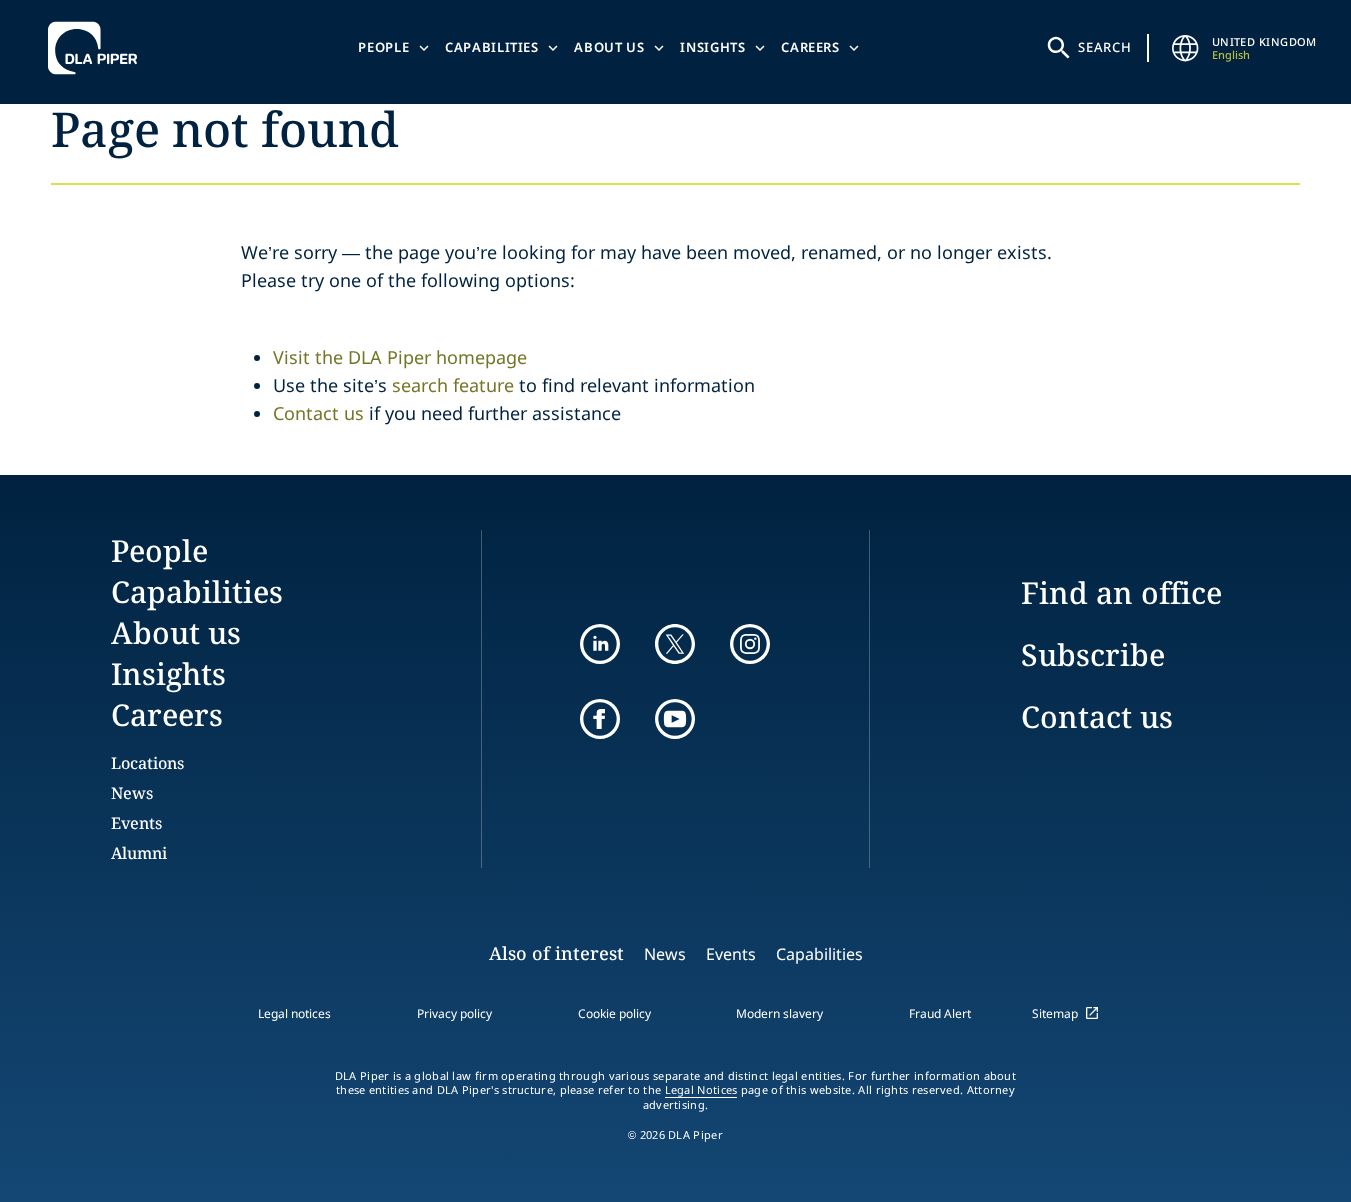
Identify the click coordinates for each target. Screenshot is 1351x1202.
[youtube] (675, 719)
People (383, 47)
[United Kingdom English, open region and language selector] (1186, 48)
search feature (453, 385)
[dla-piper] (98, 48)
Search (1105, 47)
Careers (810, 47)
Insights (712, 47)
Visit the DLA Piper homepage (400, 357)
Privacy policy (454, 1013)
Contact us (318, 413)
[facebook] (600, 719)
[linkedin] (600, 644)
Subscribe (1093, 654)
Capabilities (492, 47)
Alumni (139, 853)
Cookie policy (614, 1013)
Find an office (1121, 592)
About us (609, 47)
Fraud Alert (940, 1013)
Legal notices (294, 1013)
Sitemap (1055, 1013)
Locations (147, 763)
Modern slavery (779, 1013)
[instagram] (750, 644)
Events (136, 823)
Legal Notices (701, 1090)
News (132, 793)
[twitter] (675, 644)
